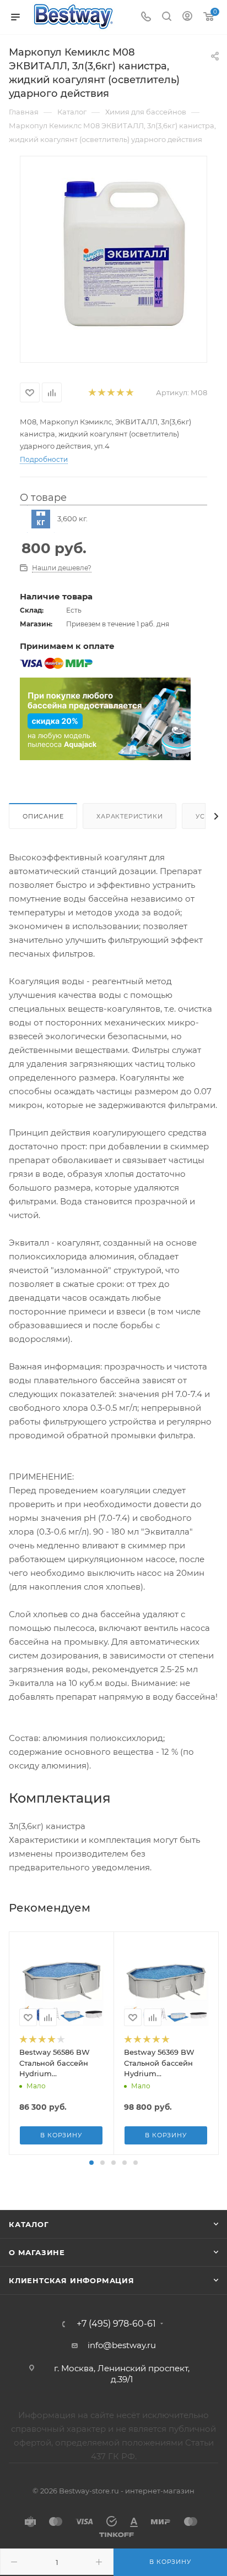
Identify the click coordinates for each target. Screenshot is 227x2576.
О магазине (37, 2252)
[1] (92, 393)
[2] (101, 393)
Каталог (29, 2224)
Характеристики (129, 816)
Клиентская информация (72, 2280)
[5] (129, 393)
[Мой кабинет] (187, 17)
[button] (91, 2163)
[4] (120, 393)
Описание (43, 816)
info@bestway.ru (122, 2345)
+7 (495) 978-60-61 (116, 2324)
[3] (110, 393)
